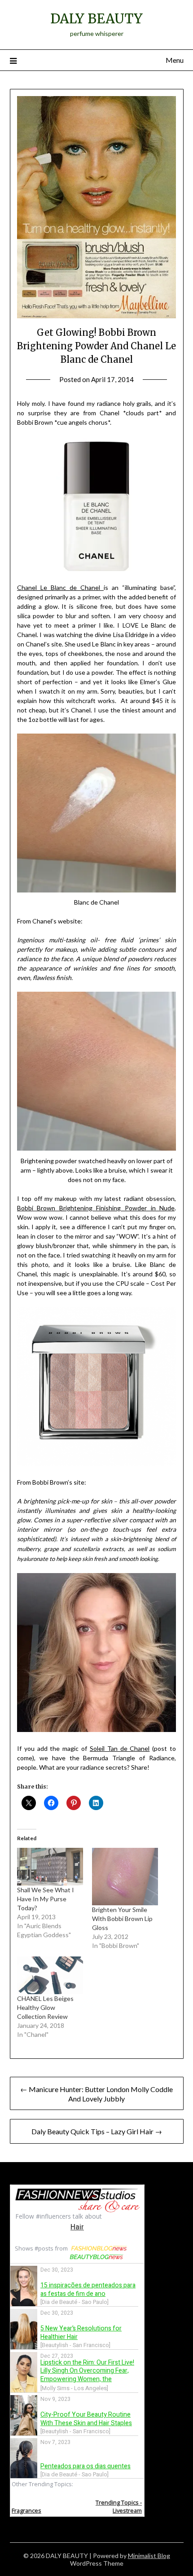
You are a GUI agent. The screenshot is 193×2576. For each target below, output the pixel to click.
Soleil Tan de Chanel (120, 1748)
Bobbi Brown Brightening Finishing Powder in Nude (96, 1208)
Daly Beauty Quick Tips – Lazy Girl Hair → (97, 2131)
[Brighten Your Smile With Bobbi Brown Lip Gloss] (125, 1877)
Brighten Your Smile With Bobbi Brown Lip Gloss (122, 1919)
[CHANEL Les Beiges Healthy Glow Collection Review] (50, 1975)
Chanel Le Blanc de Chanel (60, 587)
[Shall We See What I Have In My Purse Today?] (50, 1867)
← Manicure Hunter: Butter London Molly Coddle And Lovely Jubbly (96, 2094)
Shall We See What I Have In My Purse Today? (46, 1899)
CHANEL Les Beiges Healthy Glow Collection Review (45, 2007)
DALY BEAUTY (96, 19)
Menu (175, 60)
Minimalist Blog (149, 2556)
